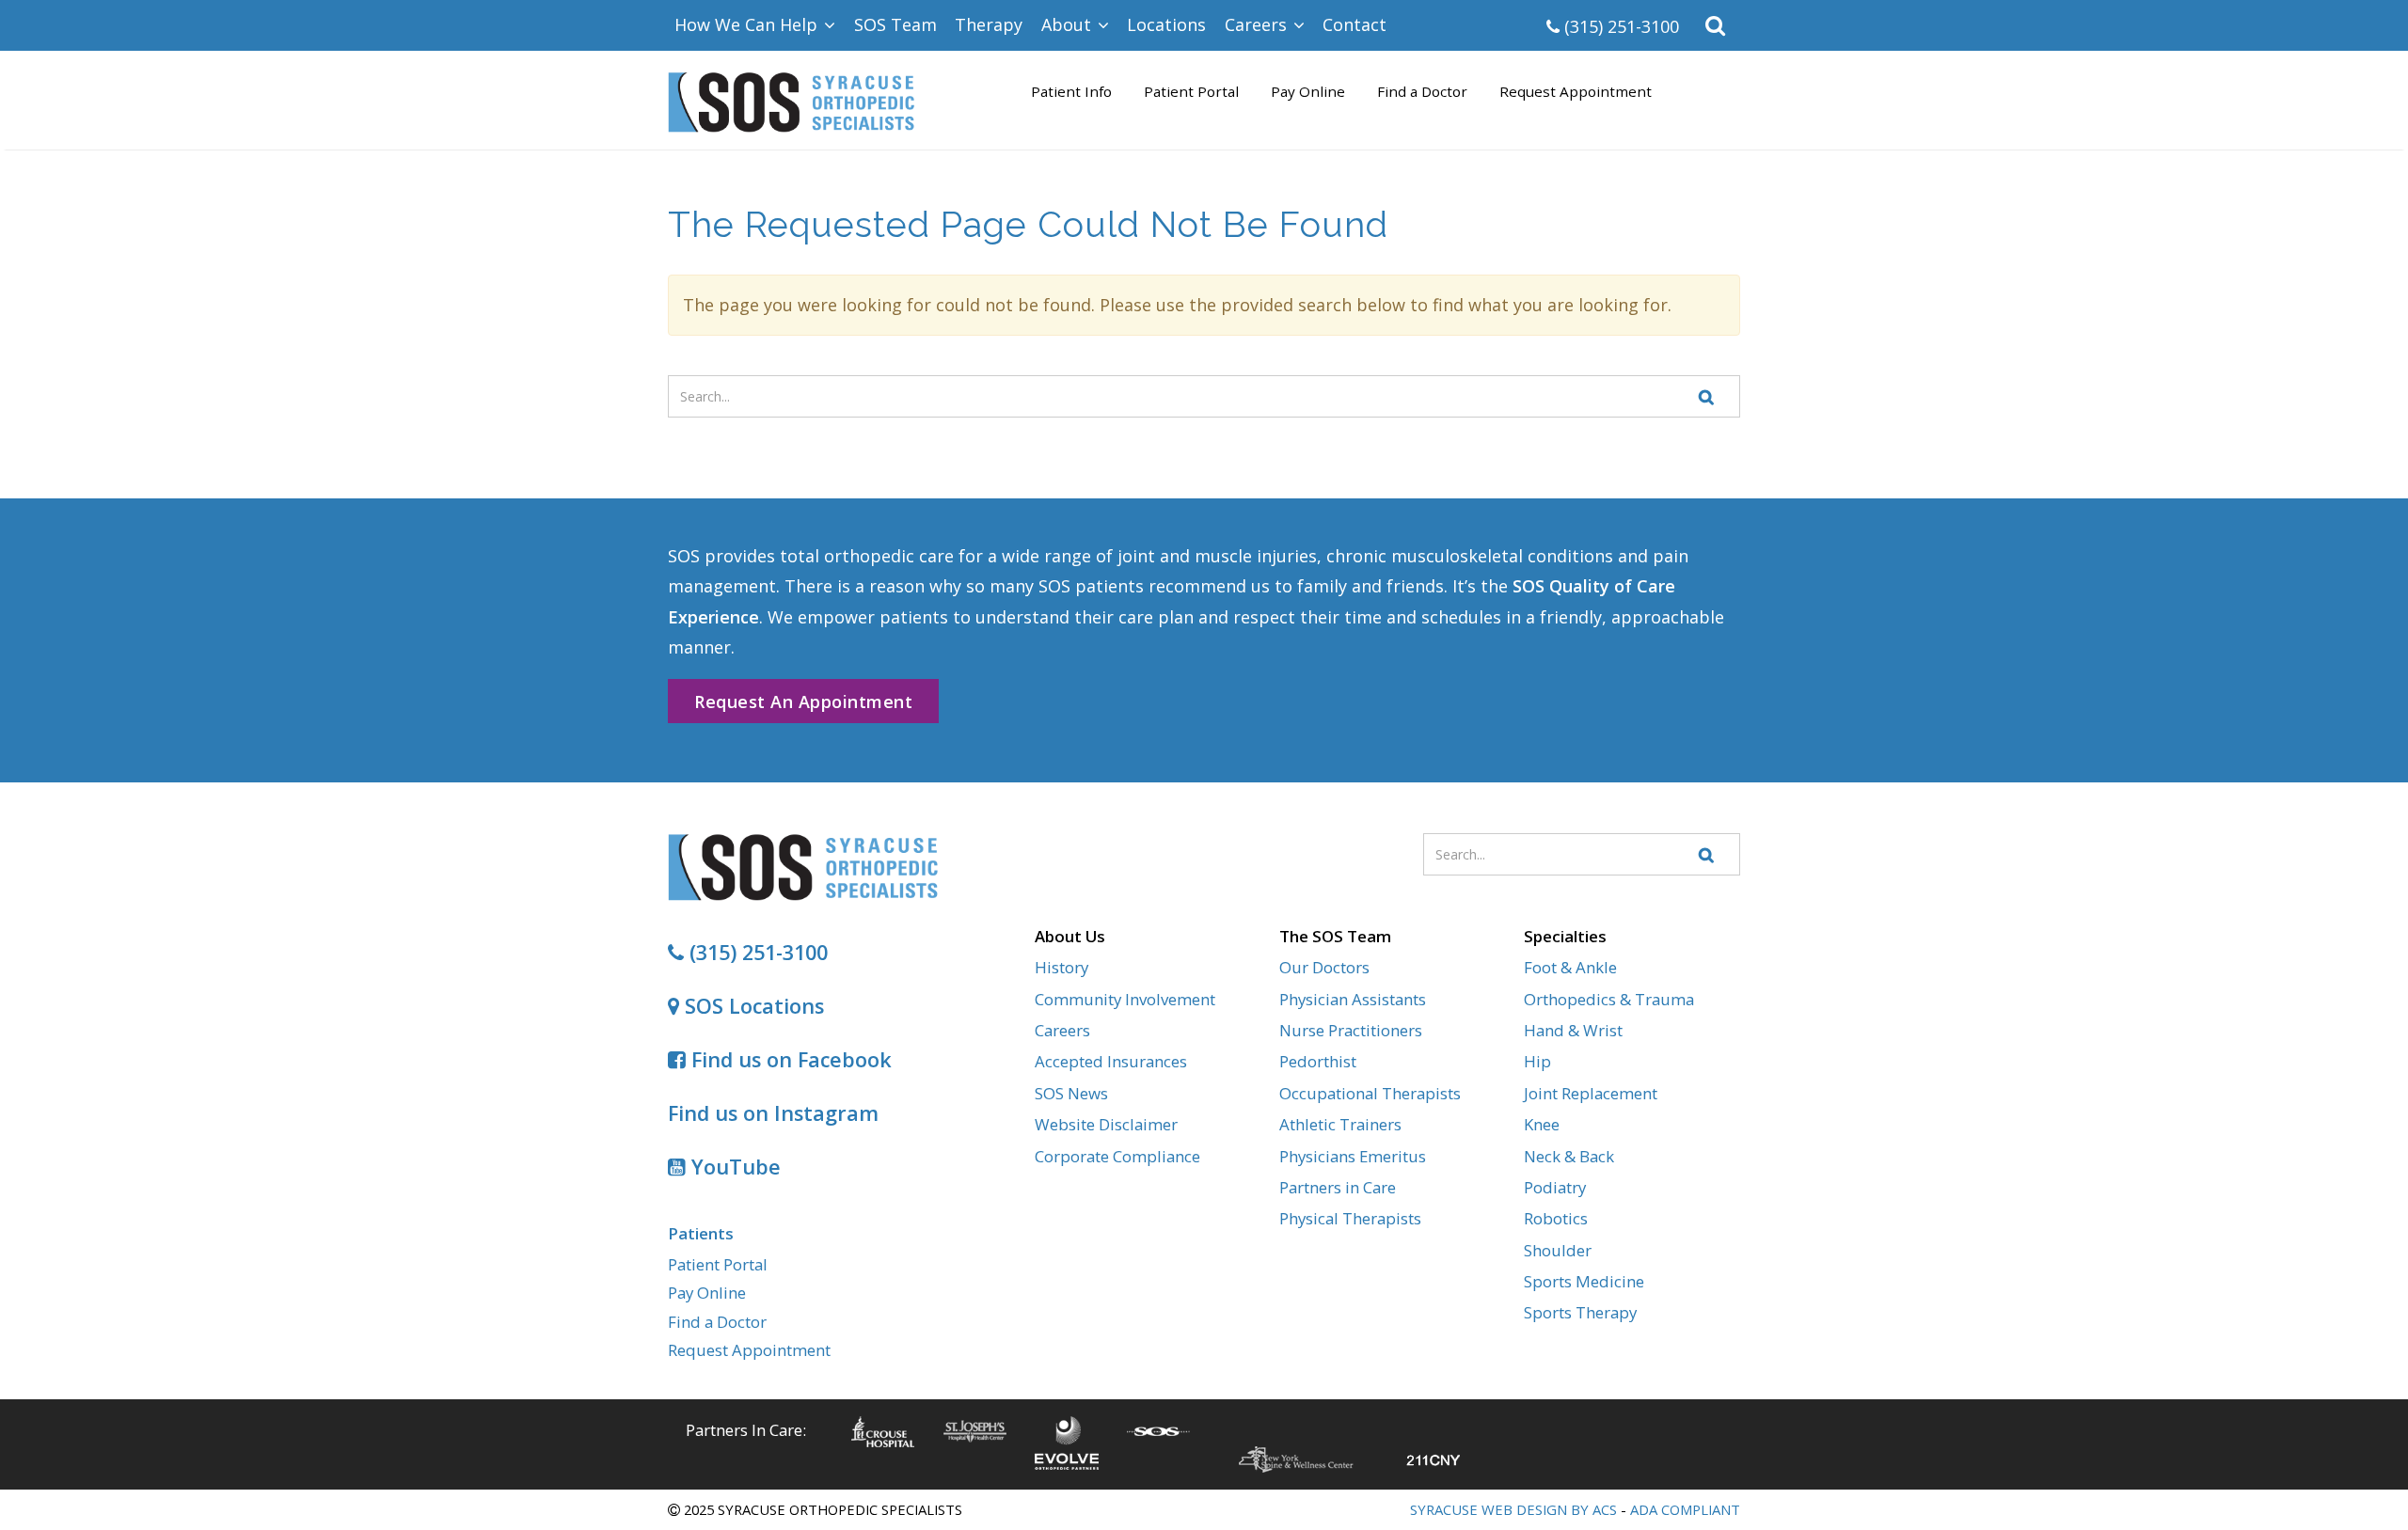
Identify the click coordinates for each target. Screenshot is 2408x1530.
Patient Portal (1191, 91)
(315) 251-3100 (1619, 26)
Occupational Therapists (1370, 1093)
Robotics (1556, 1218)
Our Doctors (1324, 967)
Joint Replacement (1591, 1093)
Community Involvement (1125, 999)
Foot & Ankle (1570, 967)
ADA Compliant (1685, 1509)
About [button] (1069, 24)
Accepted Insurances (1111, 1061)
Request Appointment (1576, 91)
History (1061, 967)
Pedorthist (1318, 1061)
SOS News (1071, 1093)
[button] (1716, 25)
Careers (1062, 1030)
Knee (1542, 1124)
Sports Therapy (1580, 1312)
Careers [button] (1258, 24)
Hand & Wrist (1573, 1030)
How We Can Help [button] (748, 24)
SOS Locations (752, 1006)
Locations (1166, 24)
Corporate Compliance (1117, 1156)
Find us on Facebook (789, 1059)
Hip (1537, 1061)
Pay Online (1308, 91)
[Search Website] (1707, 396)
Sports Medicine (1584, 1281)
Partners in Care (1338, 1187)
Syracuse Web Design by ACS (1513, 1509)
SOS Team (895, 24)
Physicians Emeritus (1353, 1156)
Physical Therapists (1350, 1218)
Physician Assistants (1353, 999)
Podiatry (1555, 1187)
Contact (1354, 24)
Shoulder (1558, 1250)
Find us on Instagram (773, 1113)
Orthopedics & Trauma (1609, 999)
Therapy (989, 24)
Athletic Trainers (1340, 1124)
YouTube (733, 1167)
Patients (701, 1233)
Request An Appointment (803, 702)
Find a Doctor (1422, 91)
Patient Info (1071, 91)
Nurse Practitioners (1351, 1030)
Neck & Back (1569, 1156)
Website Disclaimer (1106, 1124)
